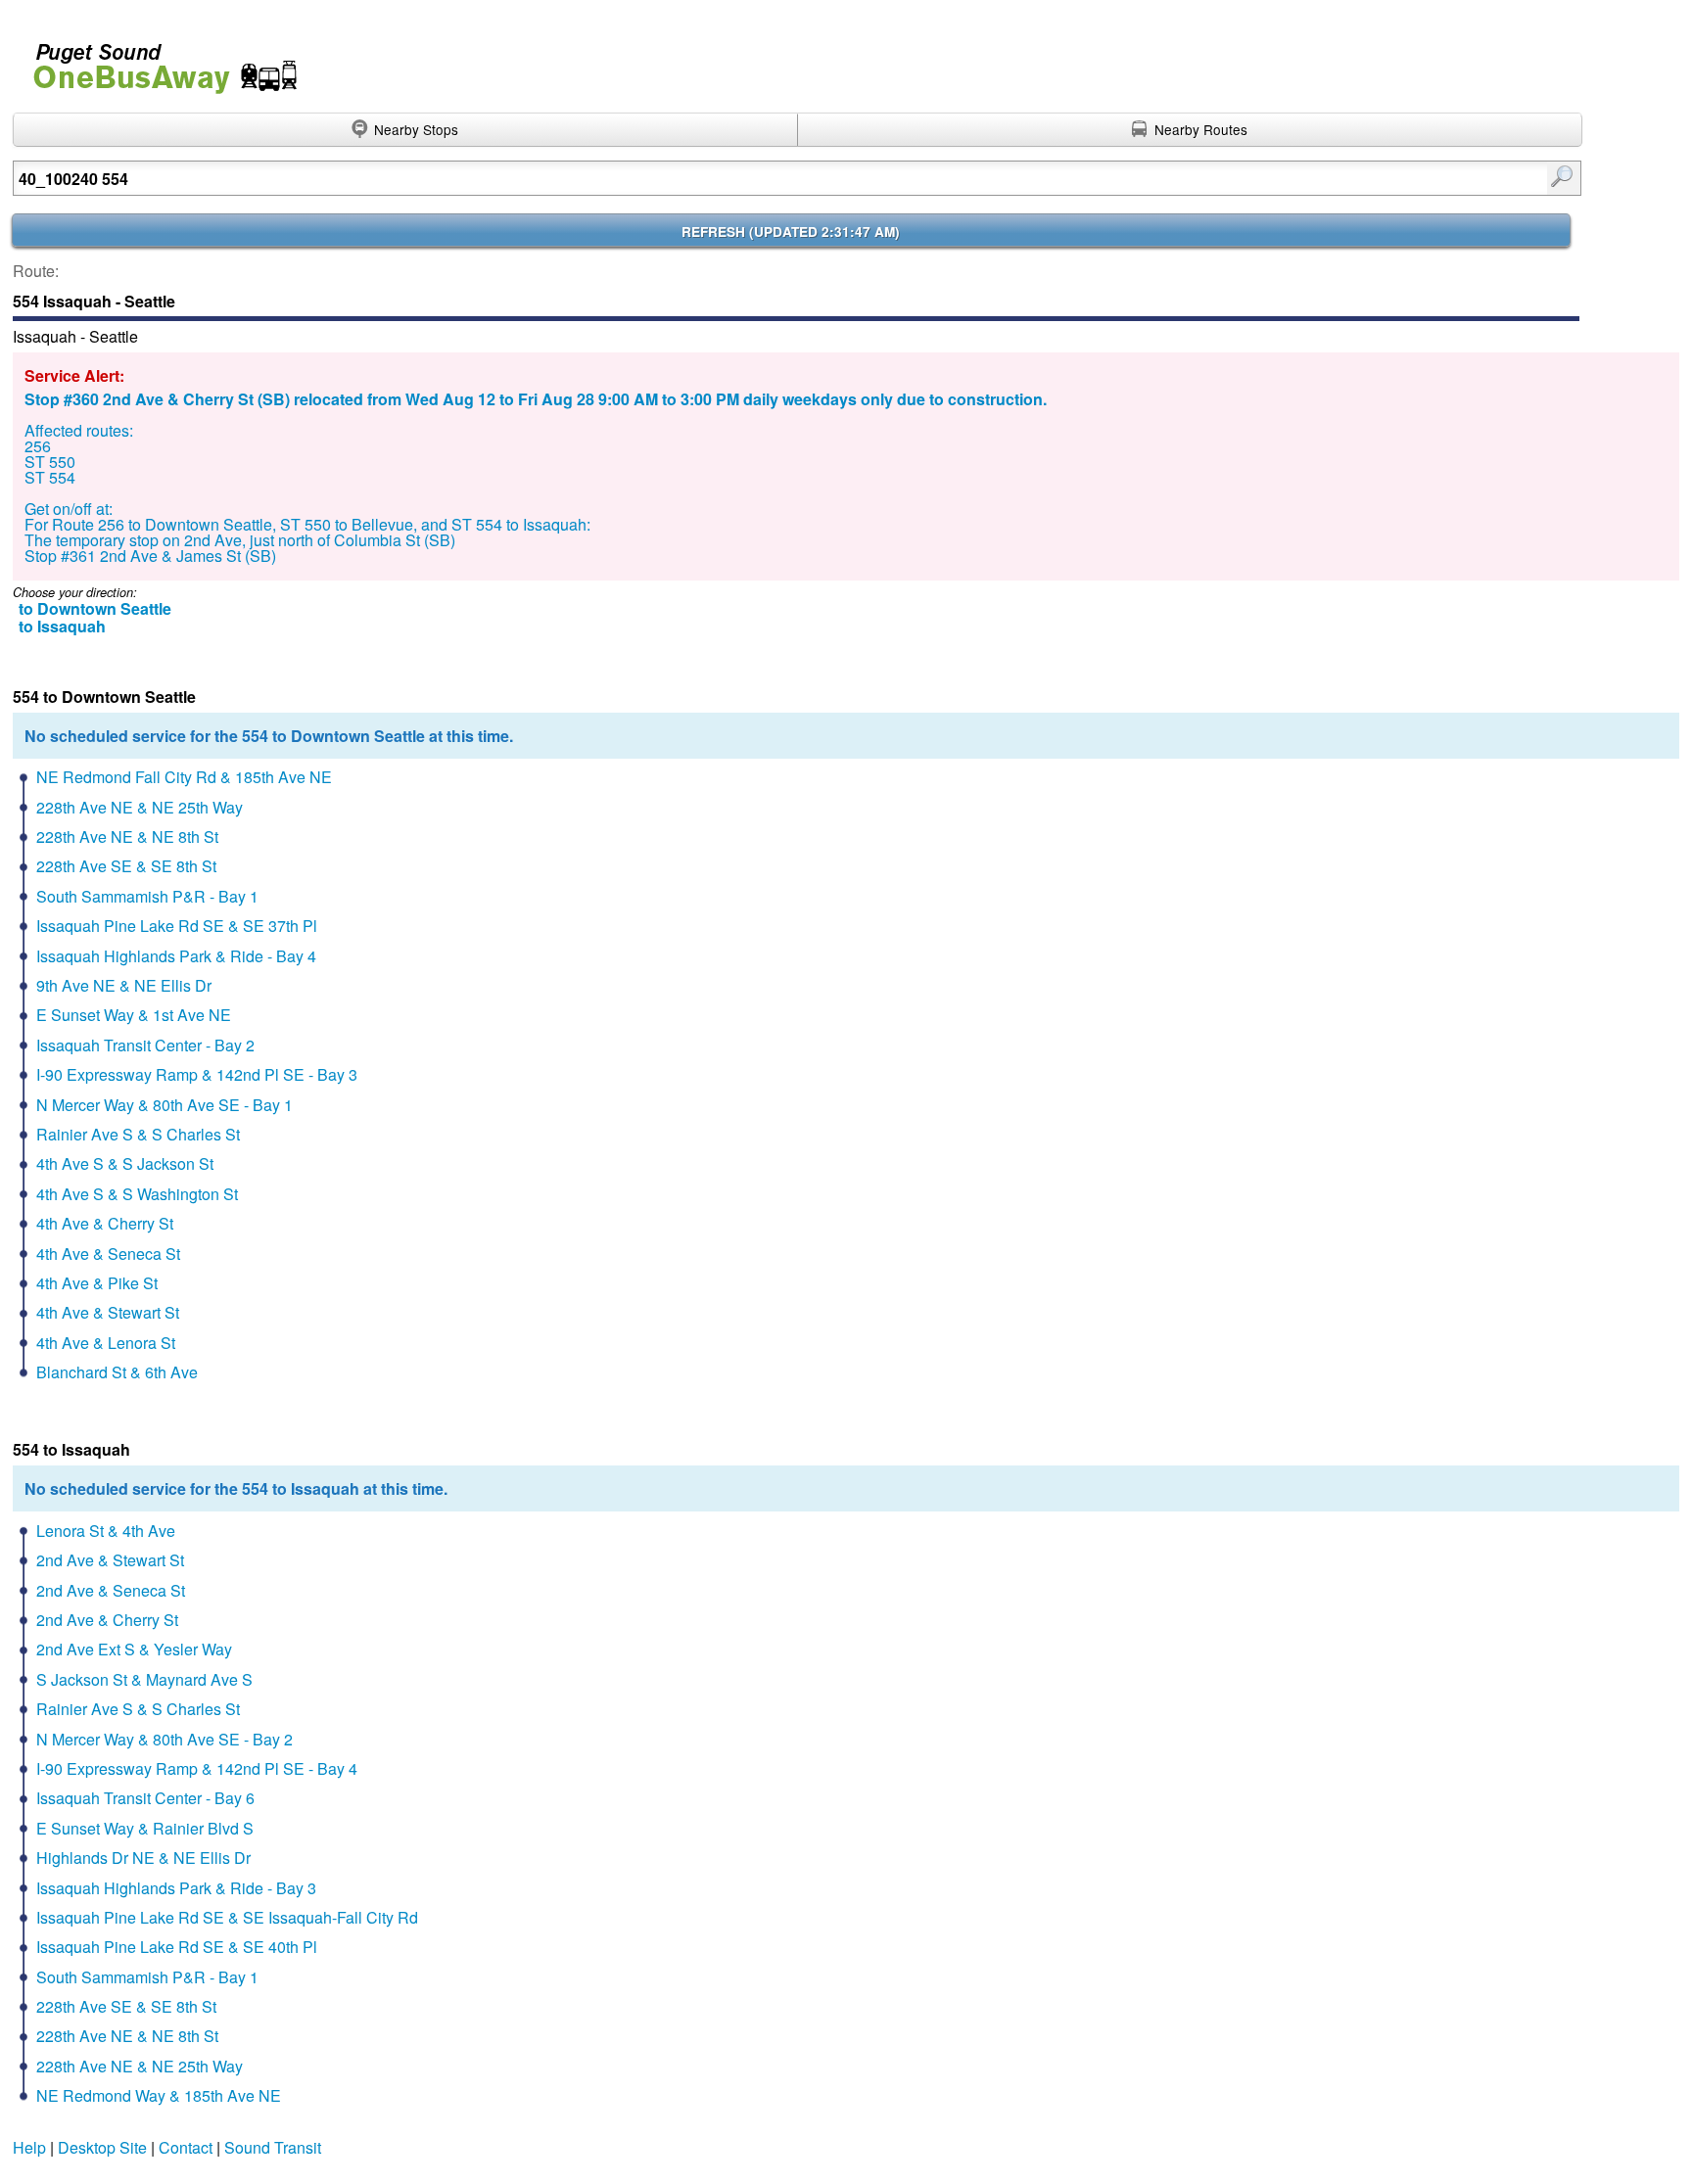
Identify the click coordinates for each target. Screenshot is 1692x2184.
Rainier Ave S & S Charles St (138, 1134)
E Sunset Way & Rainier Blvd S (145, 1828)
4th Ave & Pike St (97, 1283)
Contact (186, 2147)
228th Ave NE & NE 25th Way (140, 807)
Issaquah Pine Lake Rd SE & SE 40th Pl (177, 1947)
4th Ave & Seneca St (108, 1254)
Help (29, 2147)
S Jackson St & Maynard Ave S (144, 1679)
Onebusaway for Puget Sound (157, 60)
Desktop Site (102, 2147)
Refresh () (791, 232)
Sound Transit (273, 2147)
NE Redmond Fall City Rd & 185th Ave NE (184, 777)
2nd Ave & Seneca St (111, 1590)
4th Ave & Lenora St (106, 1343)
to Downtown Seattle (95, 608)
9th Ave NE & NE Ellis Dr (124, 985)
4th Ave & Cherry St (105, 1223)
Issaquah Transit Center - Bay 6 (145, 1798)
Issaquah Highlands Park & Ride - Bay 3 (176, 1888)
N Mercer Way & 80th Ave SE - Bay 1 (164, 1105)
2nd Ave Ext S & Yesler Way (134, 1649)
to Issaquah (62, 626)
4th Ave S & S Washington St (137, 1194)
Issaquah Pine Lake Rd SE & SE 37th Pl (177, 926)
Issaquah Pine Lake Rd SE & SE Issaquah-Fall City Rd (227, 1917)
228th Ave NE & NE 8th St (127, 836)
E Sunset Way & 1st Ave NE (134, 1015)
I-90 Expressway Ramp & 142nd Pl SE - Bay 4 (197, 1768)
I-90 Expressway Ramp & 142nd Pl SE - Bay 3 (197, 1074)
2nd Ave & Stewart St (110, 1560)
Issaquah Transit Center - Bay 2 (145, 1045)
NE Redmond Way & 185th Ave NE (159, 2095)
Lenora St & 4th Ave (106, 1531)
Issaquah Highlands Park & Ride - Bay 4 (176, 956)
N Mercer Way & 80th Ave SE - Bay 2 (164, 1739)
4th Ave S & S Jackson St (125, 1163)
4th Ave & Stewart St (108, 1312)
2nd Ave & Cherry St (107, 1620)
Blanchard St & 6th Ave (117, 1372)
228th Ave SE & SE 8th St (126, 866)
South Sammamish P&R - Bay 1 (147, 896)
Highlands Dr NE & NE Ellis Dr (143, 1858)
